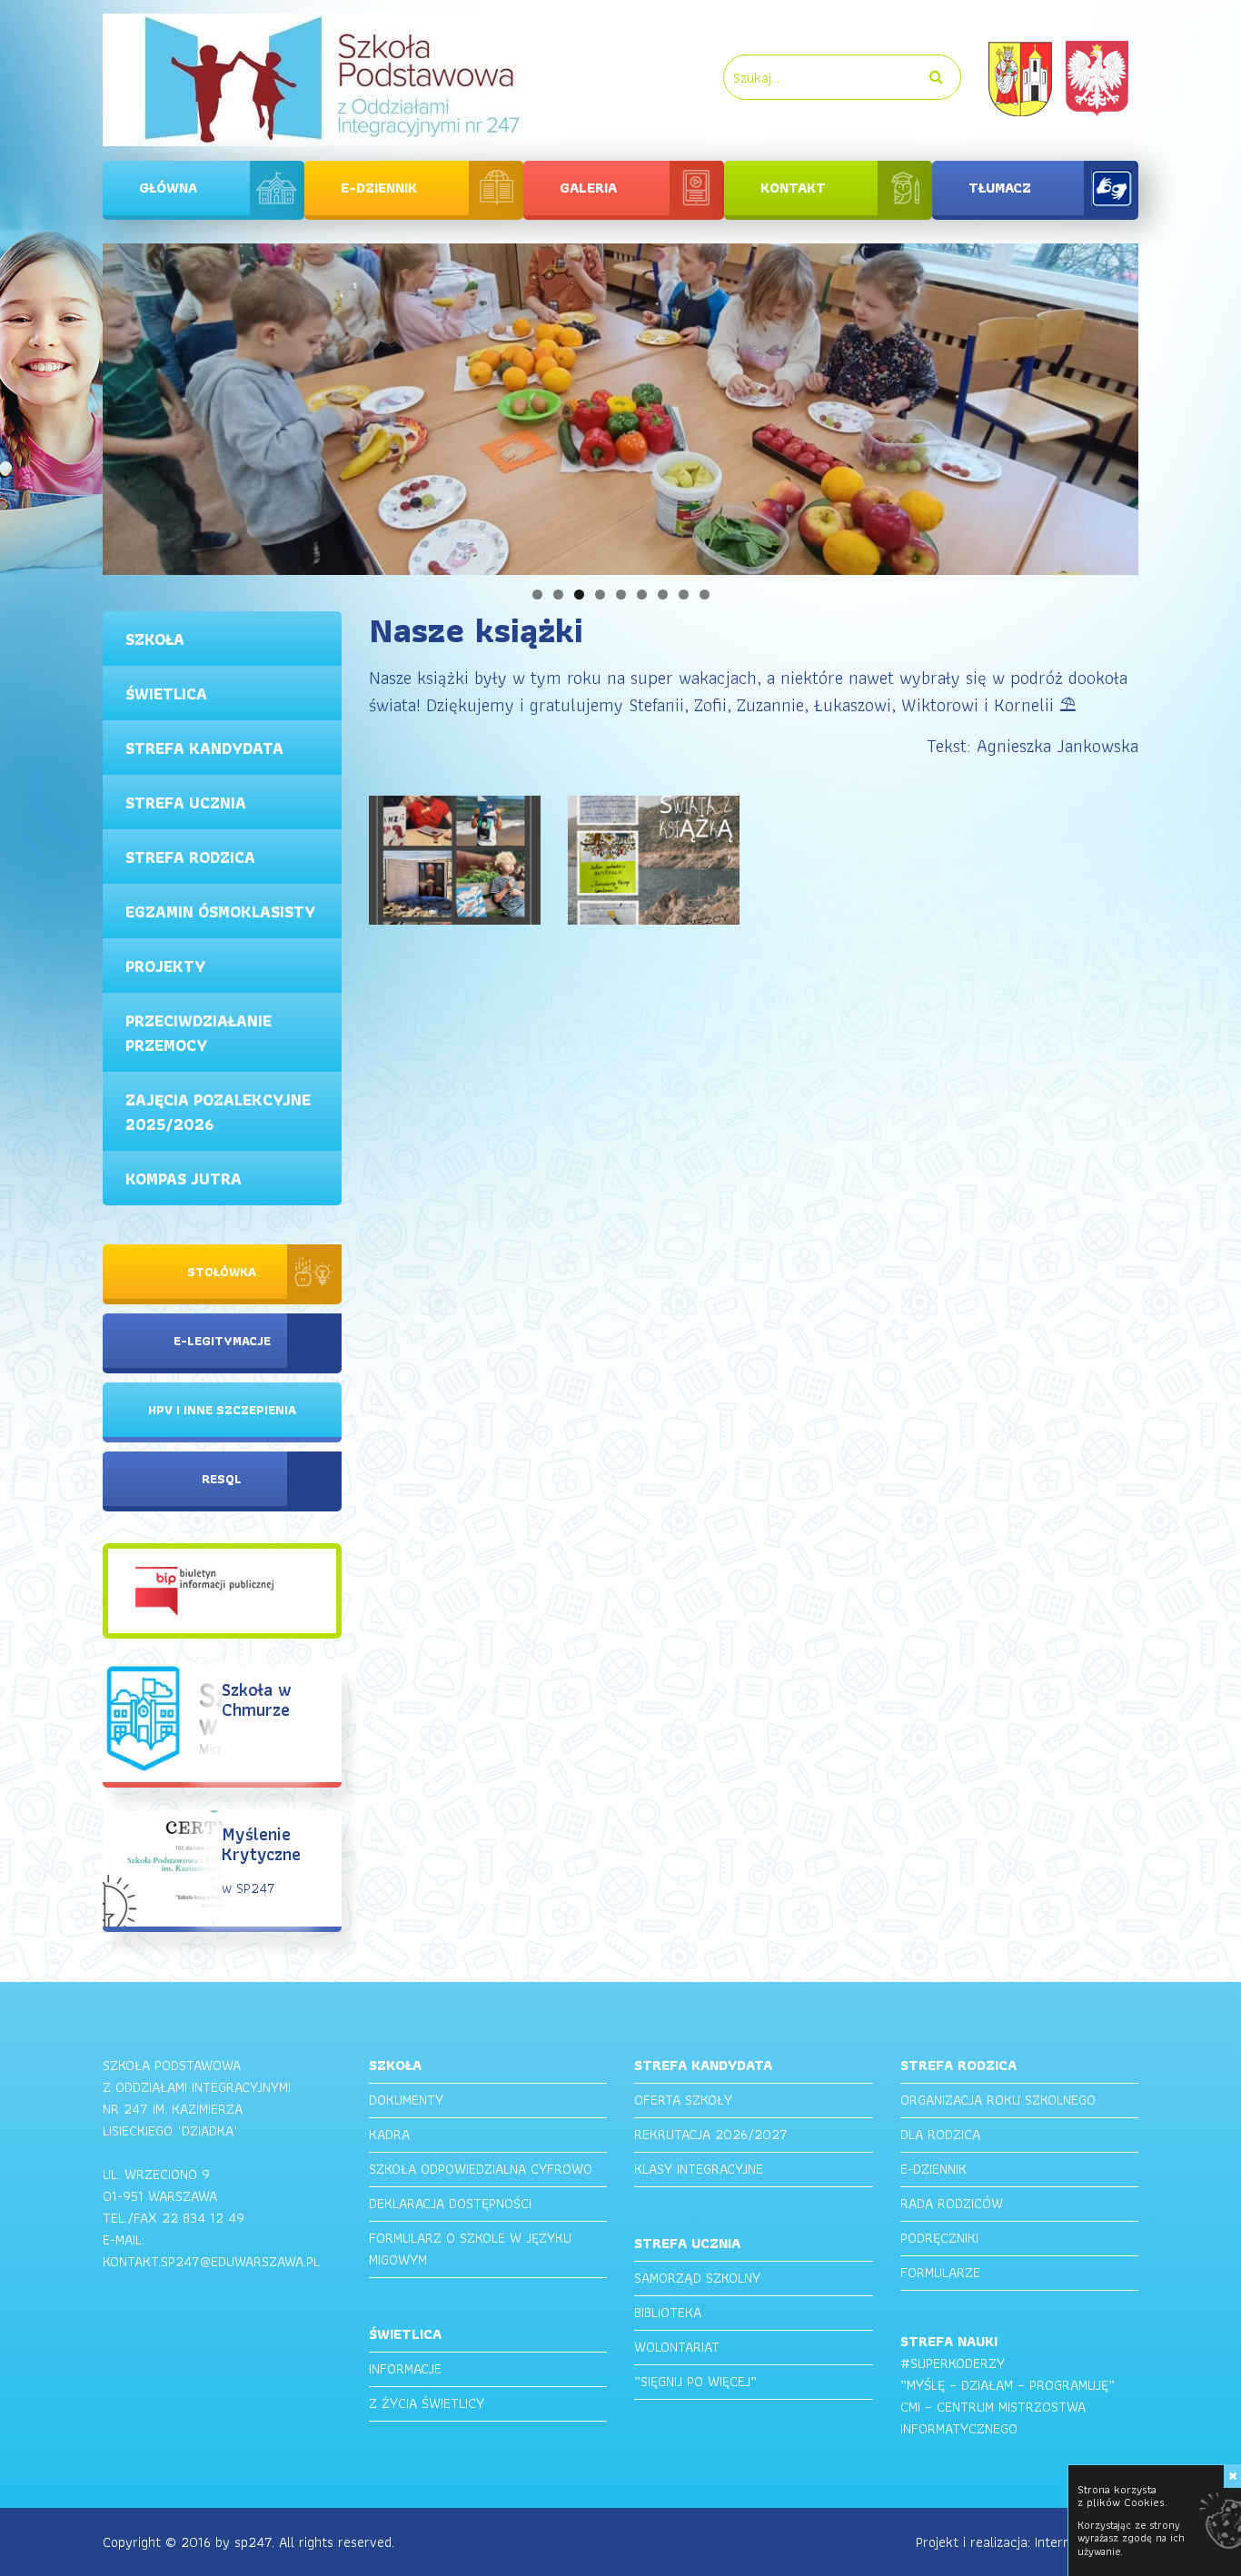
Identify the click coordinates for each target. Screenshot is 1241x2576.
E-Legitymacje (222, 1341)
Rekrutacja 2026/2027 (711, 2134)
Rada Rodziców (952, 2203)
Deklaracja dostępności (450, 2203)
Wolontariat (677, 2347)
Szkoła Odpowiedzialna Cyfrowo (481, 2169)
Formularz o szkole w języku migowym (470, 2249)
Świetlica (166, 694)
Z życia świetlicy (427, 2403)
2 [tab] (558, 594)
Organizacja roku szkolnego (998, 2100)
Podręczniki (939, 2238)
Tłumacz (1000, 188)
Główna (168, 188)
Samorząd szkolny (697, 2278)
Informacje (405, 2368)
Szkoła (155, 639)
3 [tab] (579, 594)
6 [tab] (642, 594)
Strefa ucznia (186, 803)
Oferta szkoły (683, 2100)
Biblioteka (668, 2312)
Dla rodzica (940, 2134)
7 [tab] (663, 594)
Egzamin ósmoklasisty (220, 912)
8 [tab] (684, 594)
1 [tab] (537, 594)
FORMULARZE (940, 2272)
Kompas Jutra (184, 1179)
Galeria (588, 188)
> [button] (1170, 405)
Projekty (165, 966)
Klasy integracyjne (699, 2169)
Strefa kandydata (204, 748)
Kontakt (793, 188)
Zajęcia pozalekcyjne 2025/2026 (218, 1112)
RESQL (222, 1479)
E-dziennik (379, 188)
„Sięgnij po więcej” (695, 2381)
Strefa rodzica (190, 857)
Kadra (389, 2134)
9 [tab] (705, 594)
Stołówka (222, 1272)
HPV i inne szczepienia (222, 1410)
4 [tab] (600, 594)
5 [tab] (621, 594)
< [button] (71, 405)
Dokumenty (406, 2100)
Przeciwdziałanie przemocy (199, 1033)
